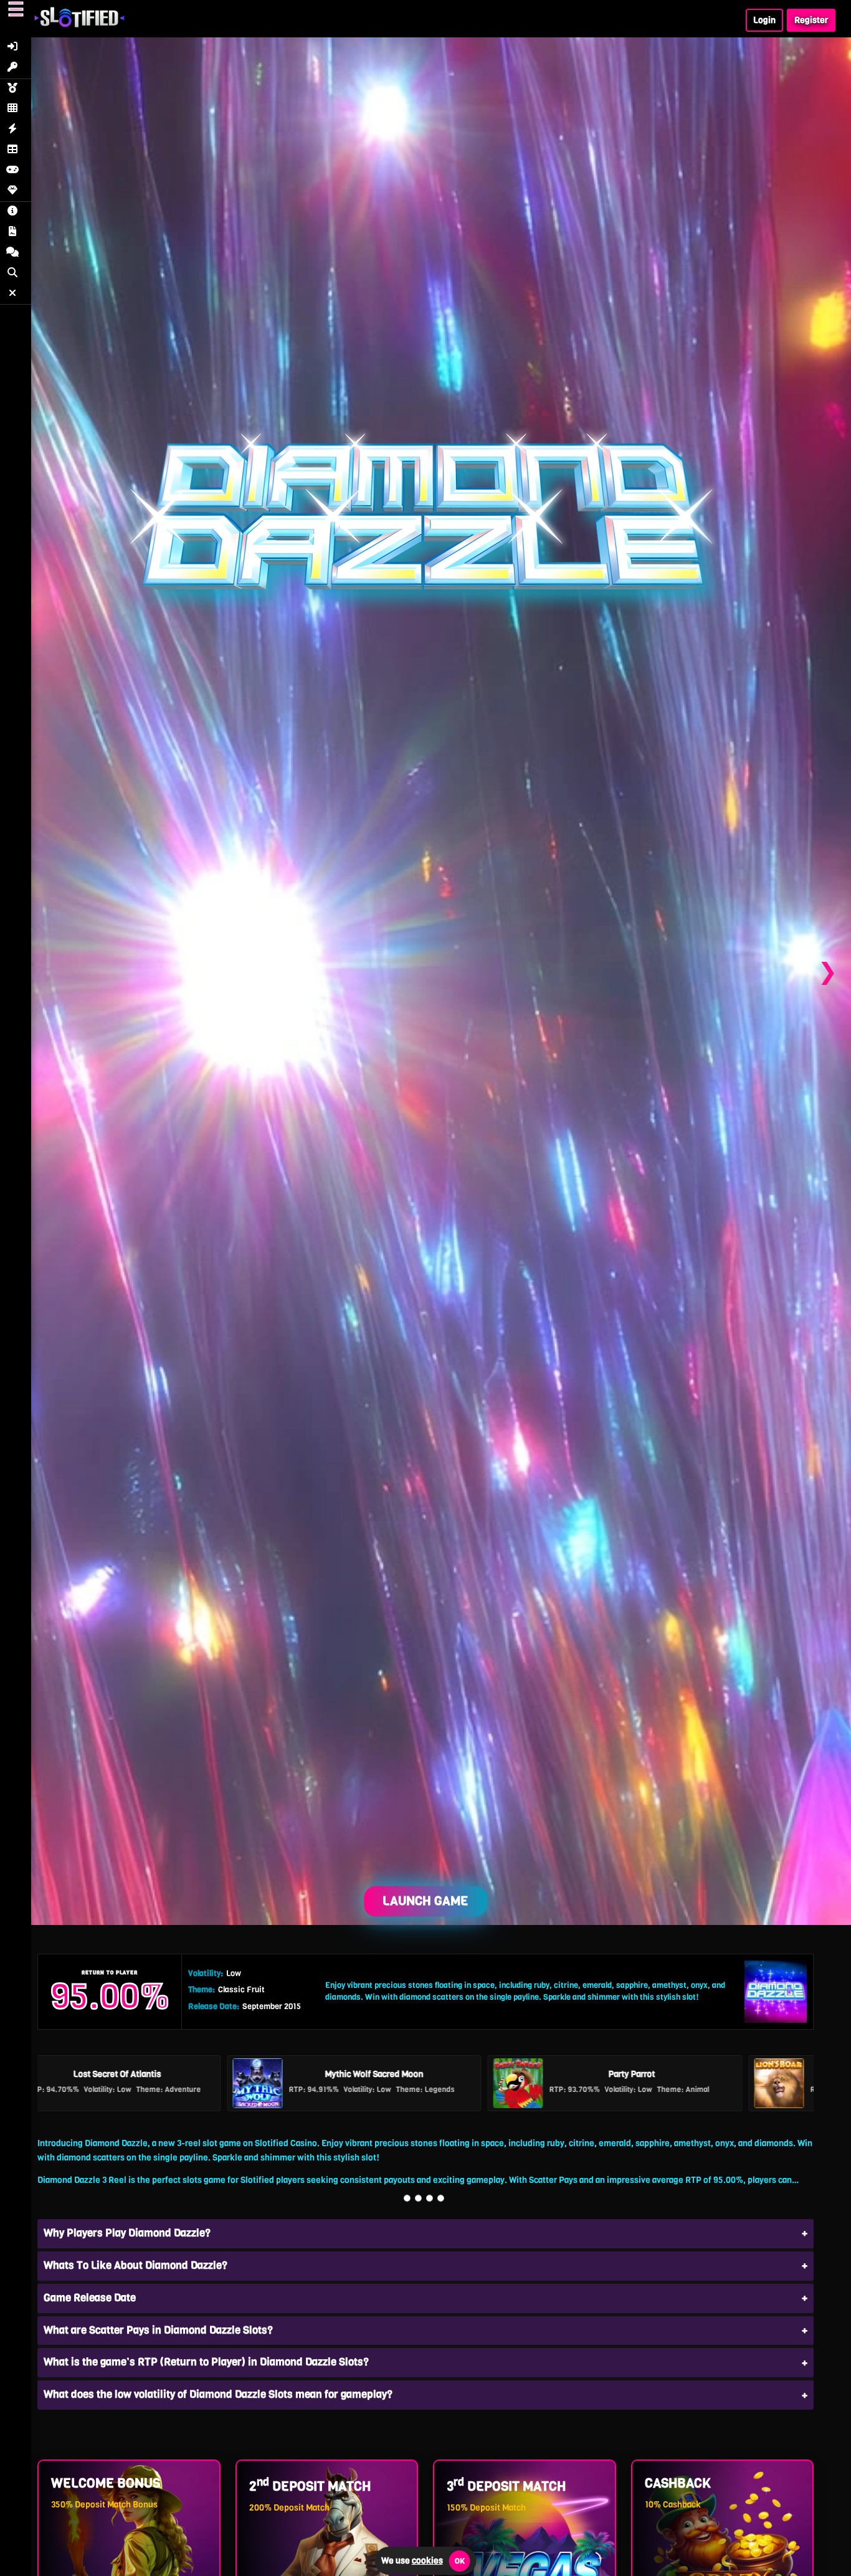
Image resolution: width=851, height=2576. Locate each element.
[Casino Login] (16, 48)
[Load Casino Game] (425, 972)
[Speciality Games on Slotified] (16, 192)
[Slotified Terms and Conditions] (16, 233)
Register (811, 20)
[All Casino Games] (16, 109)
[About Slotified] (16, 212)
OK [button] (460, 2561)
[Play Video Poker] (16, 171)
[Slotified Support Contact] (16, 253)
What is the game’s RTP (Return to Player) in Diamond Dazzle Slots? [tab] (206, 2362)
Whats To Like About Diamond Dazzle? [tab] (135, 2265)
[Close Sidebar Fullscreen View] (16, 294)
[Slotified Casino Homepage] (79, 23)
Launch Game (425, 1901)
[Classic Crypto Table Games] (16, 150)
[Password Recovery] (16, 68)
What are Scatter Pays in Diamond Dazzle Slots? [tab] (158, 2330)
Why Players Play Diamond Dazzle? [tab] (127, 2233)
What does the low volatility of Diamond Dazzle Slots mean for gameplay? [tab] (218, 2394)
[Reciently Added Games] (16, 130)
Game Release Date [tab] (90, 2298)
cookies (427, 2561)
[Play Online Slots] (16, 89)
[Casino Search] (16, 274)
